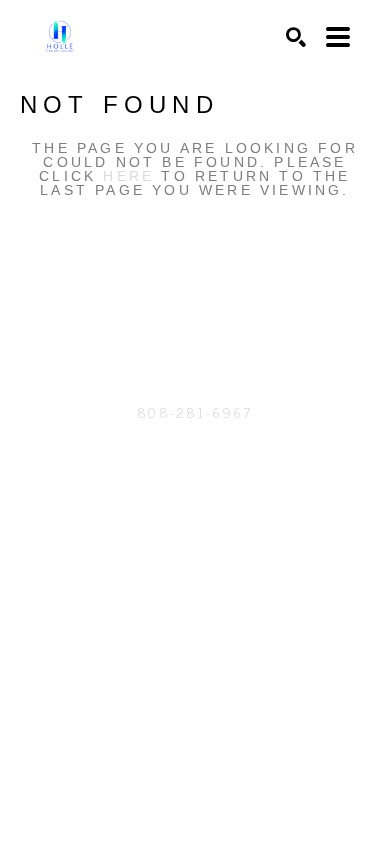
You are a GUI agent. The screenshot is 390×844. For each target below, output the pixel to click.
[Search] (296, 37)
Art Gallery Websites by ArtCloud (248, 503)
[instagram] (195, 314)
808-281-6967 (194, 411)
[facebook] (235, 314)
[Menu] (338, 37)
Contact (195, 441)
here (128, 176)
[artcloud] (155, 314)
